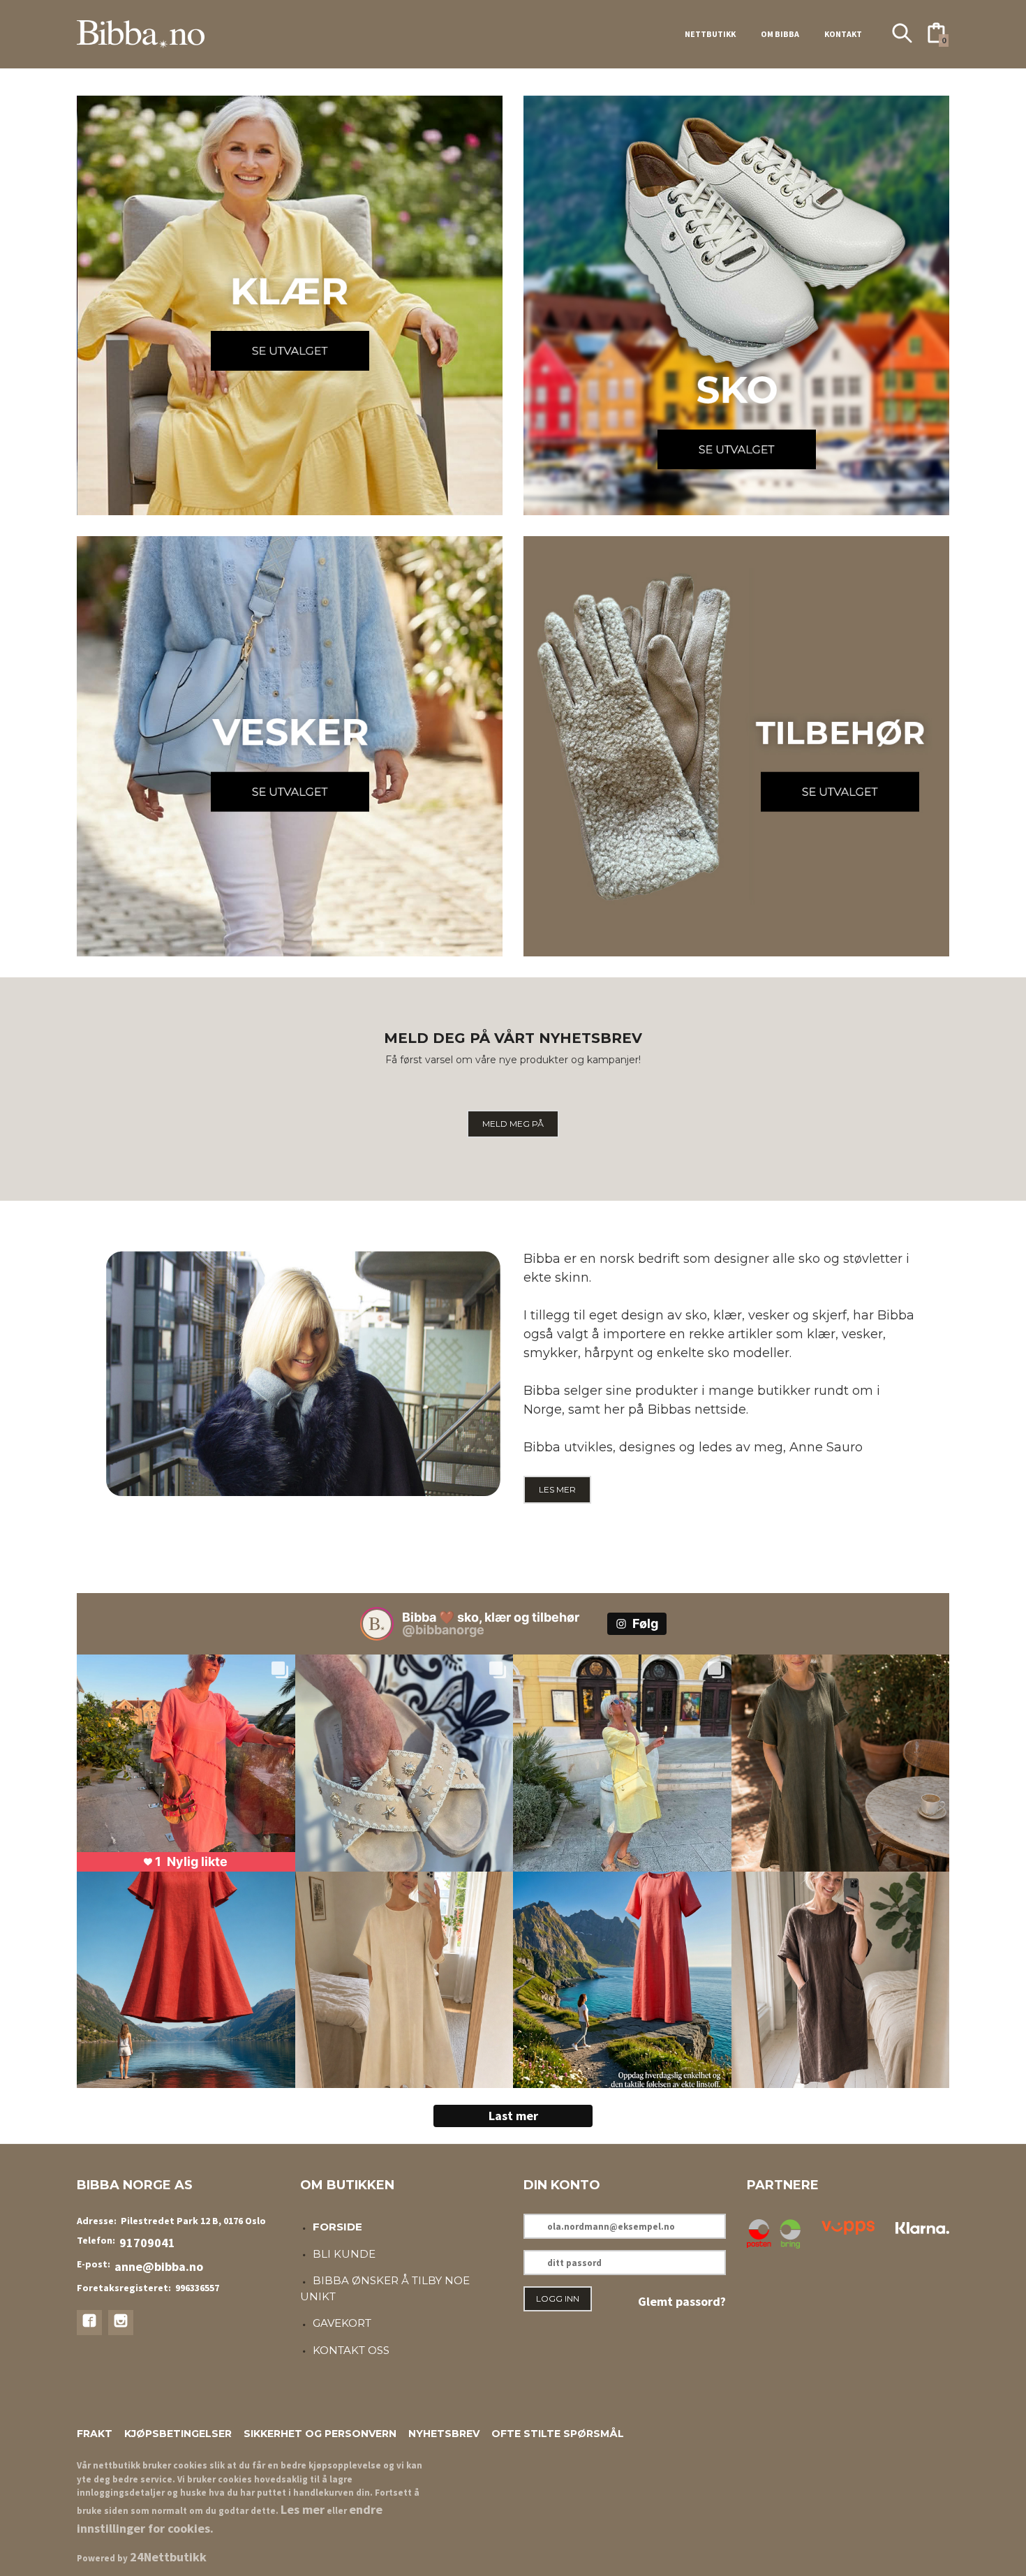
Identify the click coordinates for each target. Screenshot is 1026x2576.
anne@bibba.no (159, 2266)
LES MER (557, 1489)
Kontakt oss (351, 2350)
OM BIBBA (780, 34)
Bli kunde (344, 2254)
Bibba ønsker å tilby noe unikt (385, 2288)
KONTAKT (843, 34)
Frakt (95, 2434)
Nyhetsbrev (444, 2434)
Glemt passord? (682, 2301)
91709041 (147, 2243)
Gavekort (342, 2323)
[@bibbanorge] (377, 1624)
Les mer (303, 2509)
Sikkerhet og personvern (320, 2434)
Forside (337, 2227)
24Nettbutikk (168, 2557)
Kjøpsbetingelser (178, 2434)
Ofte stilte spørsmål (558, 2434)
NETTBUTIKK (710, 34)
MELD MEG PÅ (513, 1124)
